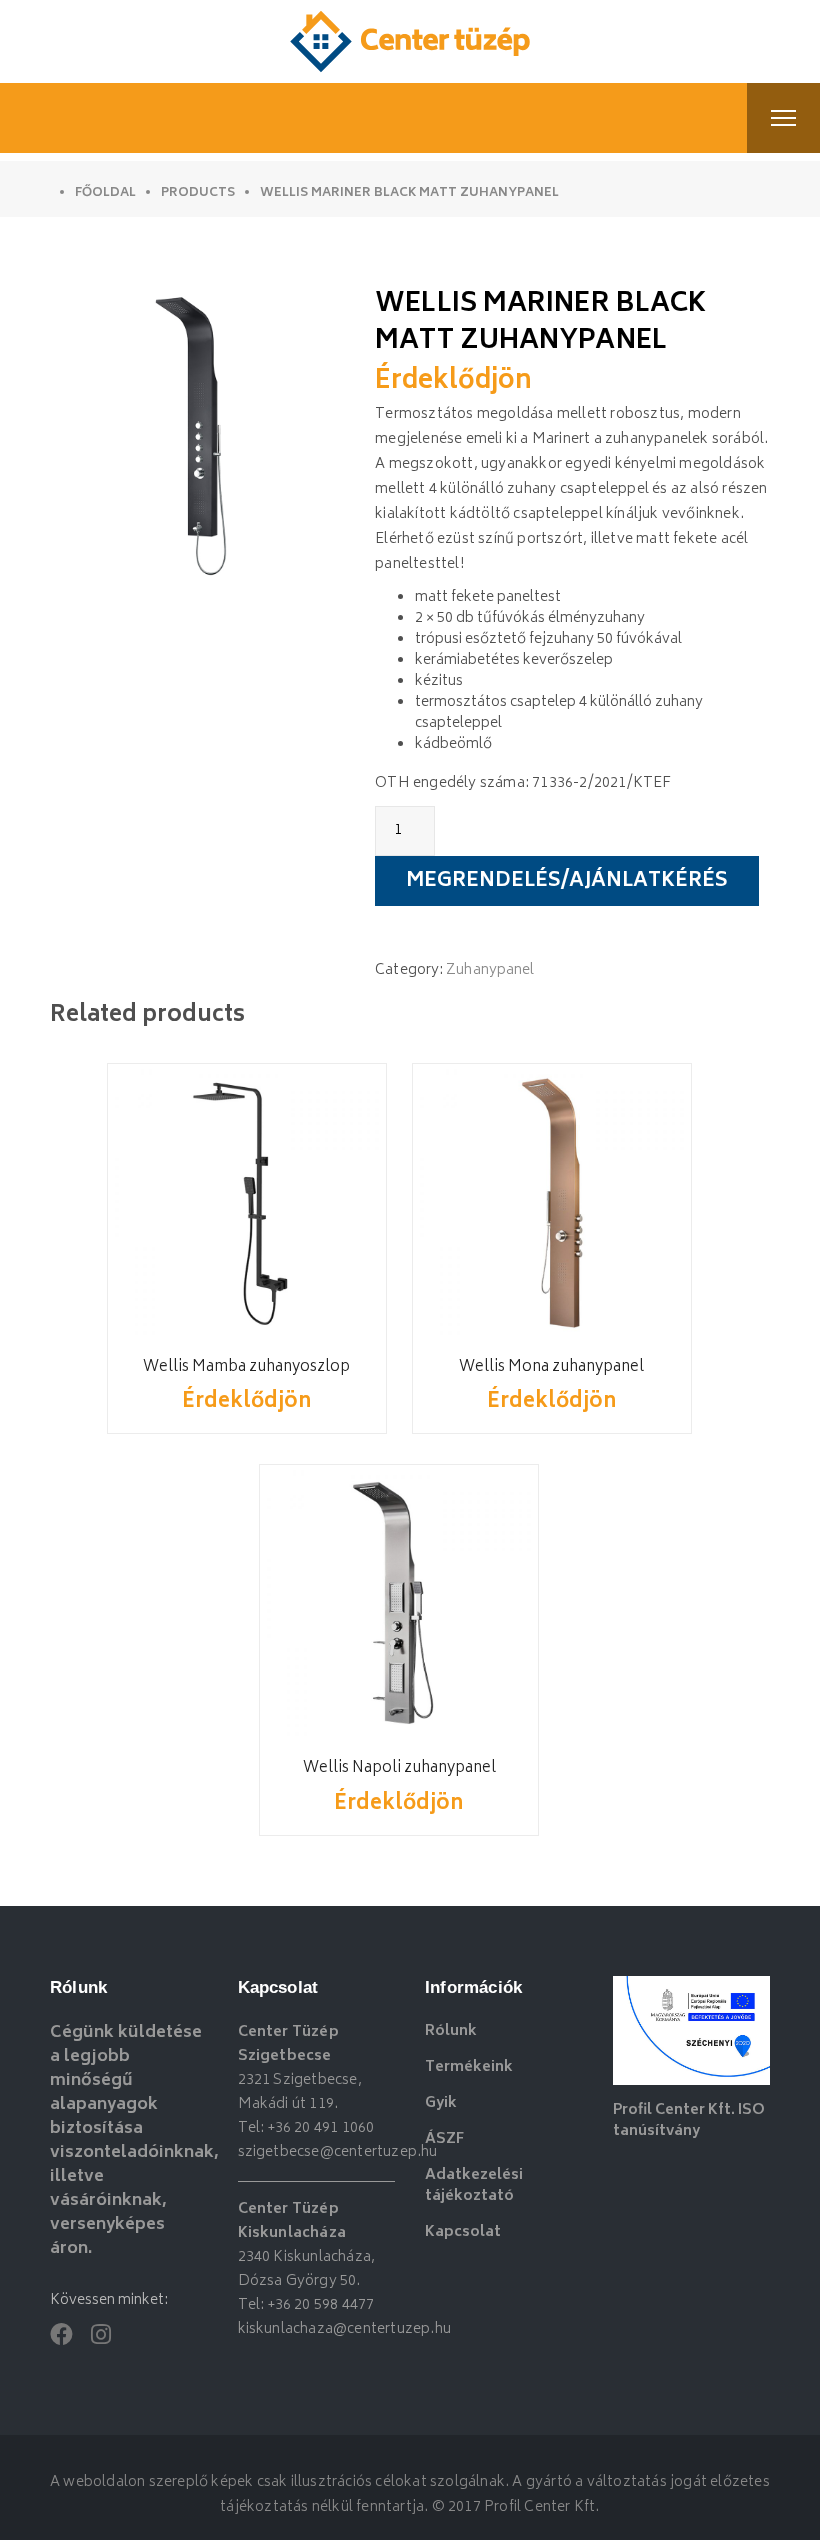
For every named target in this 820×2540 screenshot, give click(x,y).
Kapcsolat (463, 2232)
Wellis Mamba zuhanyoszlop (246, 1367)
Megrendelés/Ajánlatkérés (567, 882)
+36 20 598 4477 (321, 2305)
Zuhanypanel (490, 970)
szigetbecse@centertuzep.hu (338, 2152)
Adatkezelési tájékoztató (474, 2186)
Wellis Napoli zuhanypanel (399, 1768)
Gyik (441, 2103)
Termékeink (469, 2067)
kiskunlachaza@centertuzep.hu (345, 2329)
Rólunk (451, 2031)
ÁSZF (444, 2139)
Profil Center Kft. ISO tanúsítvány (689, 2121)
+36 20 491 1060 (321, 2128)
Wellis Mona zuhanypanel (551, 1367)
